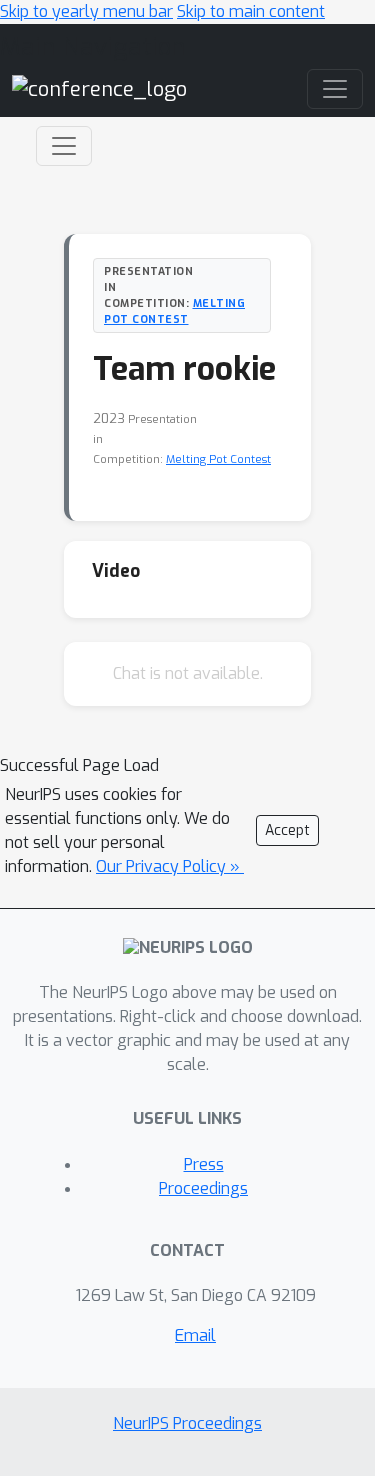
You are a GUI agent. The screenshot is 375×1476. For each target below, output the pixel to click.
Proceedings (203, 1188)
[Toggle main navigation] (335, 89)
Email (195, 1335)
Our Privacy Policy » (170, 866)
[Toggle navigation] (64, 146)
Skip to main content (251, 11)
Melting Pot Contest (174, 311)
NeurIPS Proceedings (187, 1423)
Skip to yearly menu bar (86, 11)
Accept (287, 830)
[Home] (99, 88)
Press (204, 1164)
